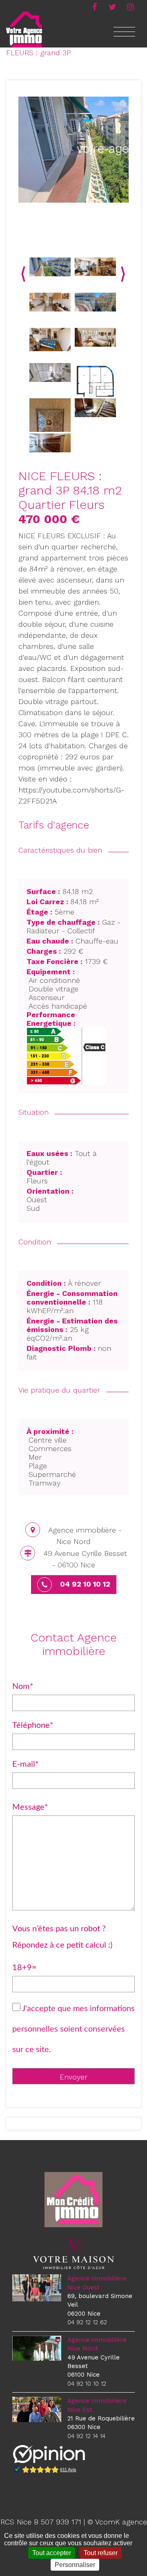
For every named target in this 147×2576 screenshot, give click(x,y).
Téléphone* (33, 1725)
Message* (30, 1807)
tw (112, 6)
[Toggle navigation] (124, 36)
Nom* (23, 1686)
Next (123, 274)
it (130, 6)
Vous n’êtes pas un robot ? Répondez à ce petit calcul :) (62, 1937)
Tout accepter (52, 2553)
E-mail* (26, 1764)
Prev (23, 274)
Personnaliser (75, 2565)
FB (94, 6)
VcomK (107, 2522)
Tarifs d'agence (54, 825)
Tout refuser (101, 2553)
